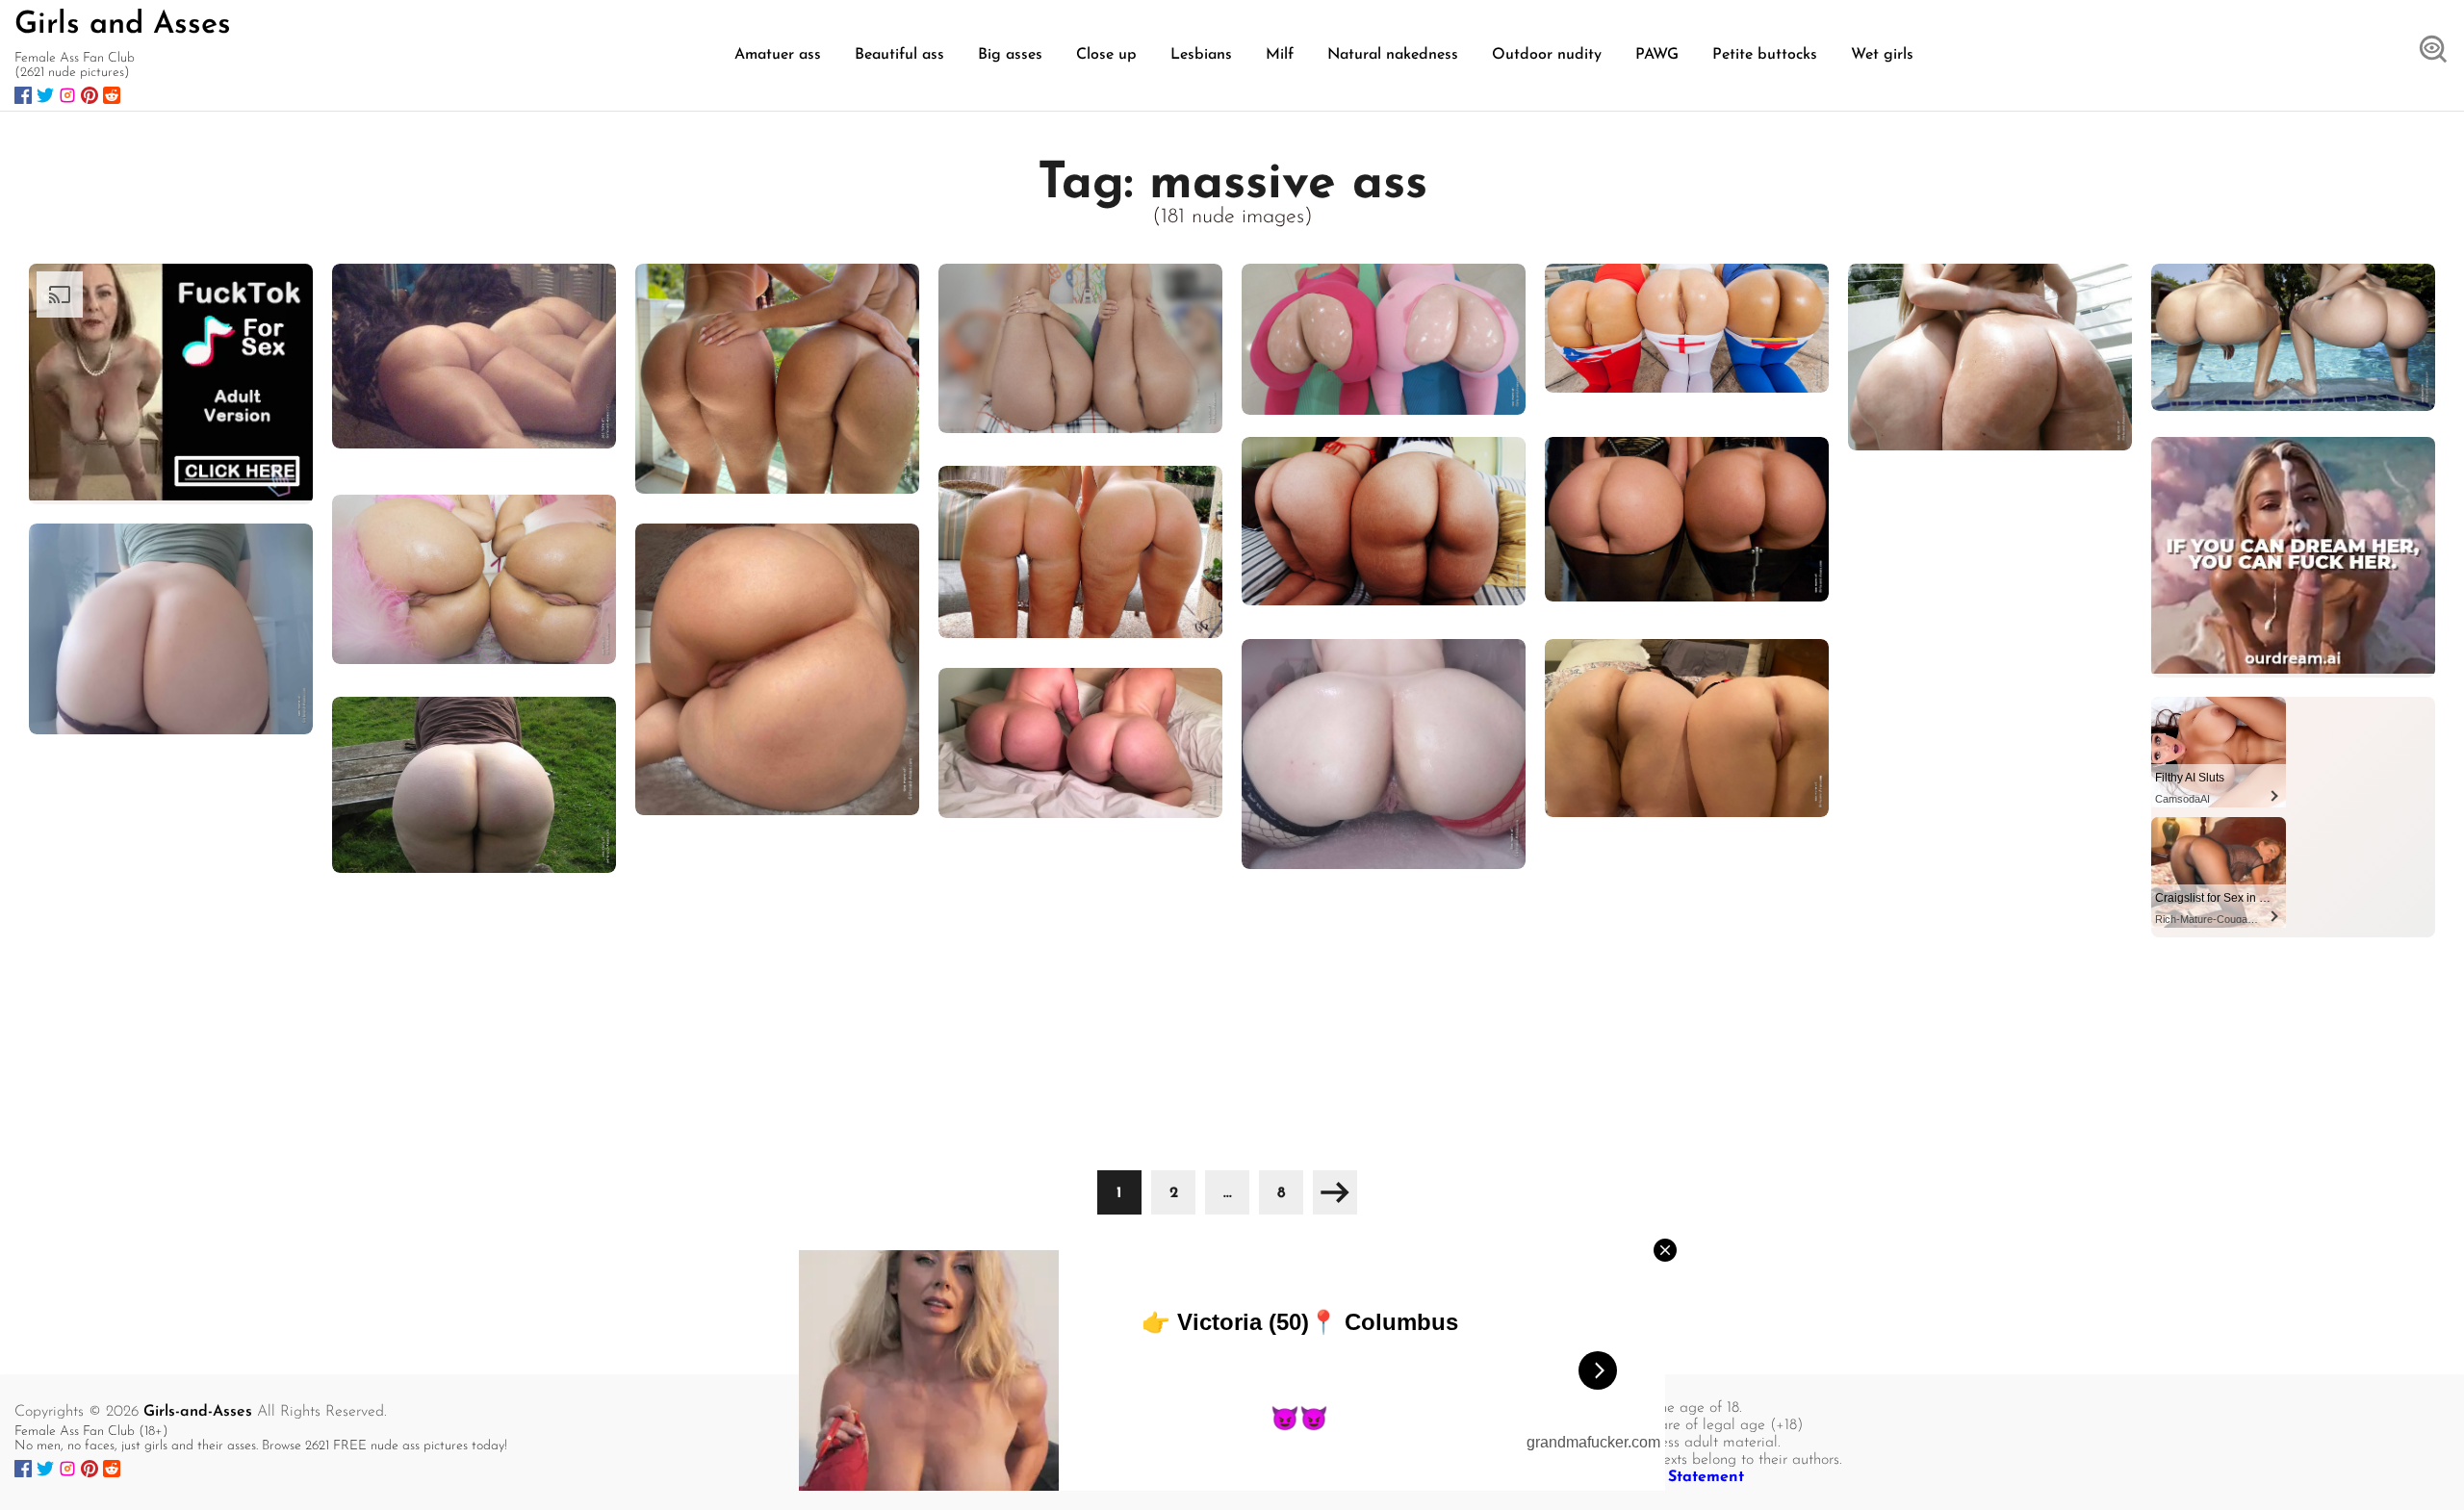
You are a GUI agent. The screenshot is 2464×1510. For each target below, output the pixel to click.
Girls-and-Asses (198, 1412)
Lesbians (1201, 55)
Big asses (1010, 55)
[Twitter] (45, 95)
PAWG (1657, 55)
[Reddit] (112, 95)
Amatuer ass (778, 55)
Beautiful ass (899, 55)
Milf (1280, 55)
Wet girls (1882, 55)
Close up (1106, 55)
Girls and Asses (123, 25)
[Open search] (2433, 51)
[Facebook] (23, 95)
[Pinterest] (90, 95)
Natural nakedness (1393, 55)
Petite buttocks (1765, 55)
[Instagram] (67, 95)
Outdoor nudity (1547, 55)
